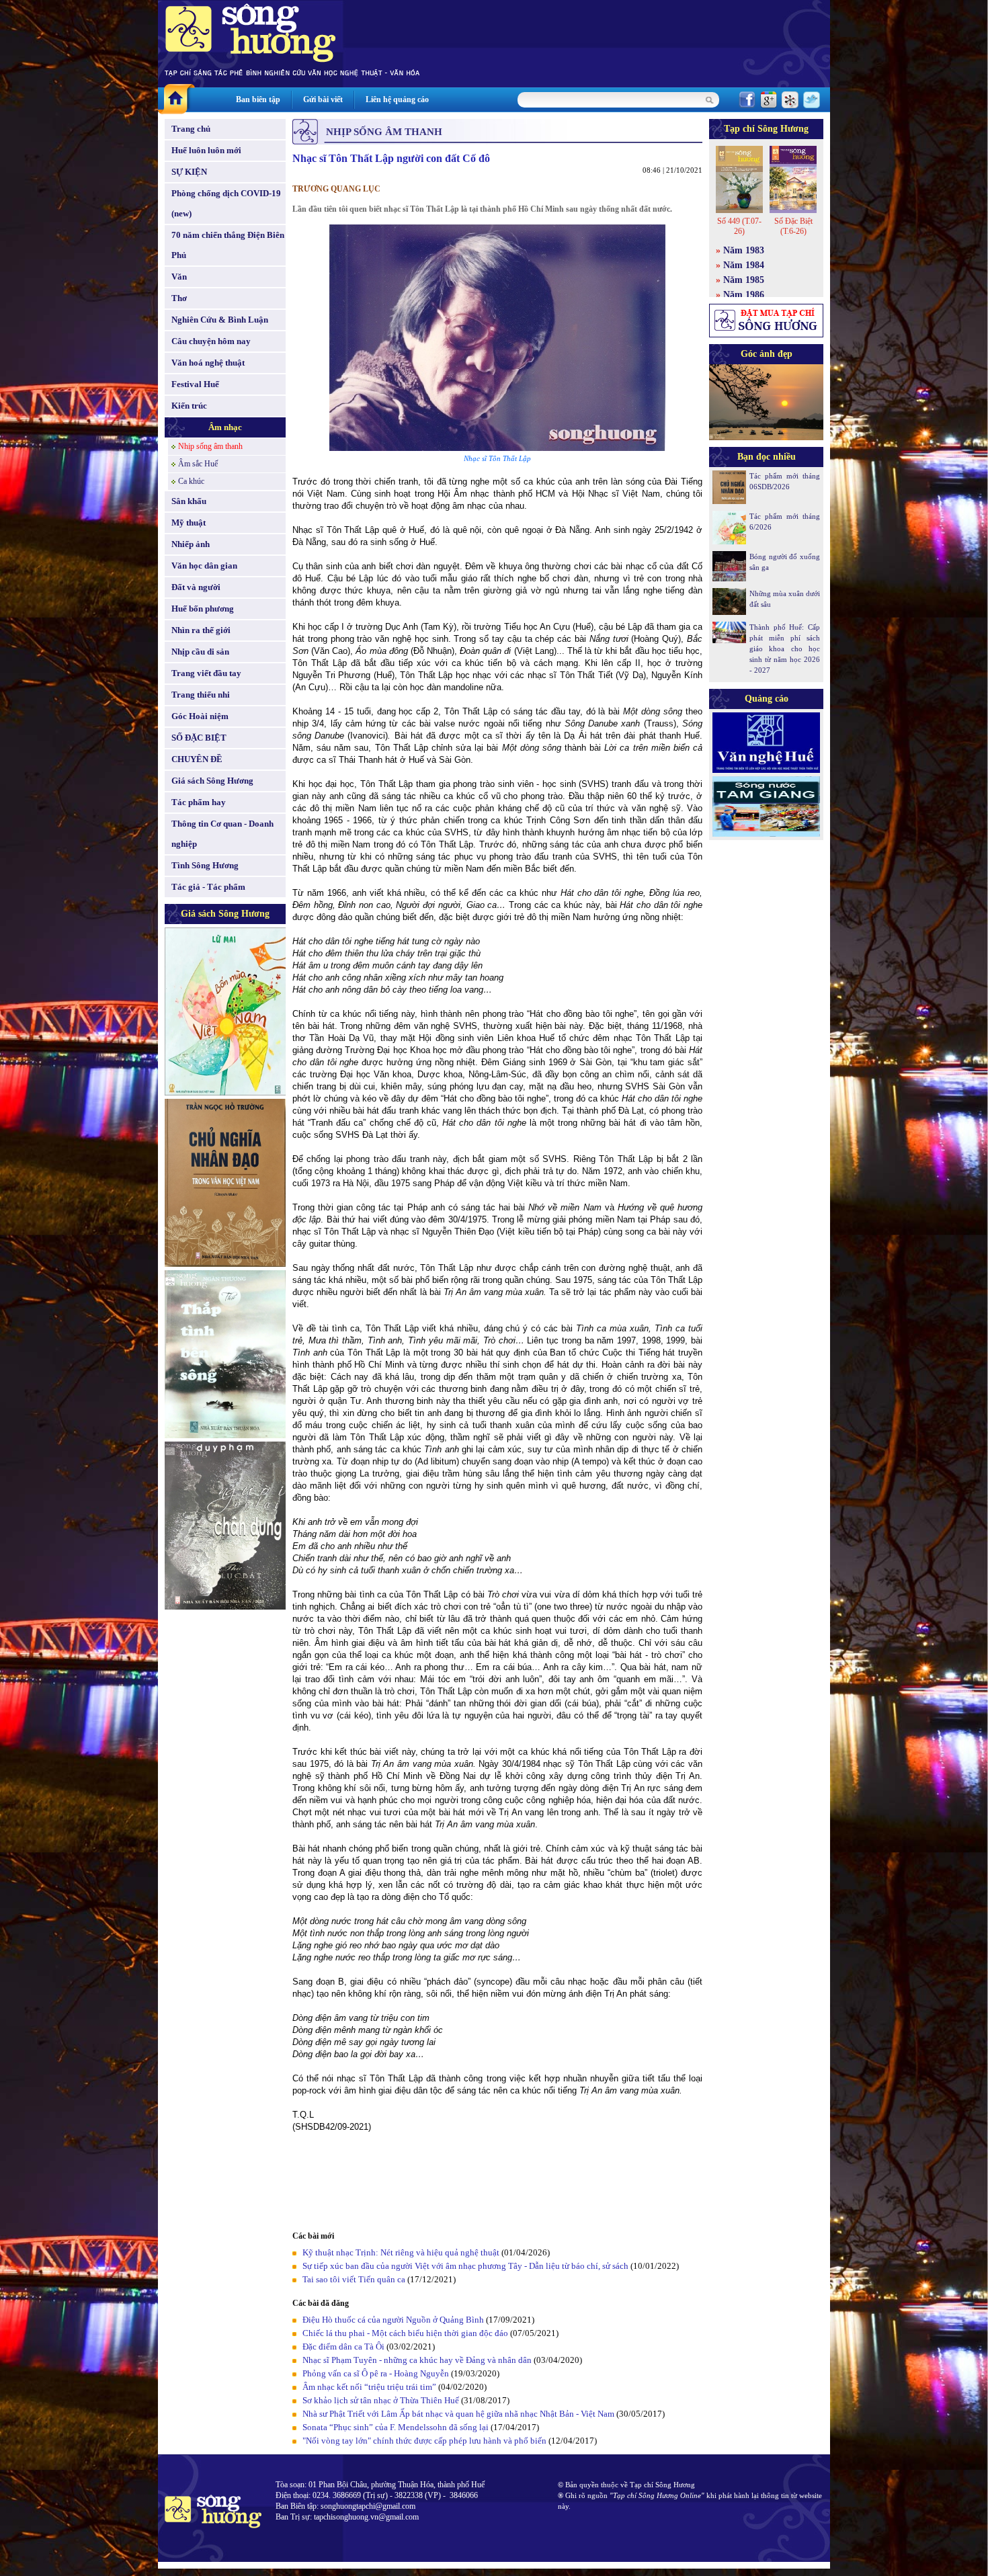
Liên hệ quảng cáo (397, 99)
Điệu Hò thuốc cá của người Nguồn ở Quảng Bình (393, 2320)
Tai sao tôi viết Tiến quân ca (354, 2279)
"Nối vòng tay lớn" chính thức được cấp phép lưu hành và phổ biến (424, 2441)
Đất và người (196, 587)
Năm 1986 (744, 295)
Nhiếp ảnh (191, 544)
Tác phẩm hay (199, 802)
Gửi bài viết (323, 99)
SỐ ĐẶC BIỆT (199, 738)
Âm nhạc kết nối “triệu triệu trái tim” (369, 2387)
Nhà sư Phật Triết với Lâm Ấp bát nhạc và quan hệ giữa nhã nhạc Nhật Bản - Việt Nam (458, 2414)
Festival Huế (195, 384)
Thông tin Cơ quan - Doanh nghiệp (222, 834)
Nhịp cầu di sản (200, 652)
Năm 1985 (744, 280)
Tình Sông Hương (205, 865)
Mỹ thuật (189, 523)
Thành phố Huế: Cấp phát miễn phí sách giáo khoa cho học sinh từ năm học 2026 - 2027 (785, 649)
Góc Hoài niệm (200, 716)
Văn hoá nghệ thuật (208, 363)
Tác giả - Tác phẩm (208, 887)
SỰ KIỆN (189, 172)
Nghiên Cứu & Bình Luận (220, 320)
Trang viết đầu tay (206, 673)
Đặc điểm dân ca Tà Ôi (343, 2346)
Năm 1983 (744, 250)
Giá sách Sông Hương (212, 781)
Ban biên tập (258, 99)
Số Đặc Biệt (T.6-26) (793, 226)
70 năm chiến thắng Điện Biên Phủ (228, 245)
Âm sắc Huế (198, 464)
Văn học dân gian (204, 566)
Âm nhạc (225, 427)
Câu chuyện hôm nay (211, 341)
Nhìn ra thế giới (201, 630)
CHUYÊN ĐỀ (197, 759)
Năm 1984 (744, 265)
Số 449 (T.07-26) (739, 226)
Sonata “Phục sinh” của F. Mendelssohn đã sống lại (396, 2427)
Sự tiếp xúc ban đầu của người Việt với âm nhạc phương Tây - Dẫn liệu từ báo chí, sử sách (465, 2266)
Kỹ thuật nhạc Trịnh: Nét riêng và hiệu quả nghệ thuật (401, 2252)
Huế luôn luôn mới (206, 150)
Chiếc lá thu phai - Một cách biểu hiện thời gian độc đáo (405, 2333)
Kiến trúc (189, 406)
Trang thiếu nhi (201, 695)
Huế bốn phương (203, 609)
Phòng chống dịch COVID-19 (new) (226, 203)
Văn (179, 277)
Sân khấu (189, 501)
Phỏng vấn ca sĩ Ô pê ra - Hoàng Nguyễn (376, 2373)
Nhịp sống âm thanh (210, 446)
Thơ (179, 298)
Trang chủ (191, 129)
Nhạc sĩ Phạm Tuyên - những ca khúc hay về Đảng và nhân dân (417, 2360)
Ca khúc (191, 481)
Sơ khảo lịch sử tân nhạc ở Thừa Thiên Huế (381, 2400)
